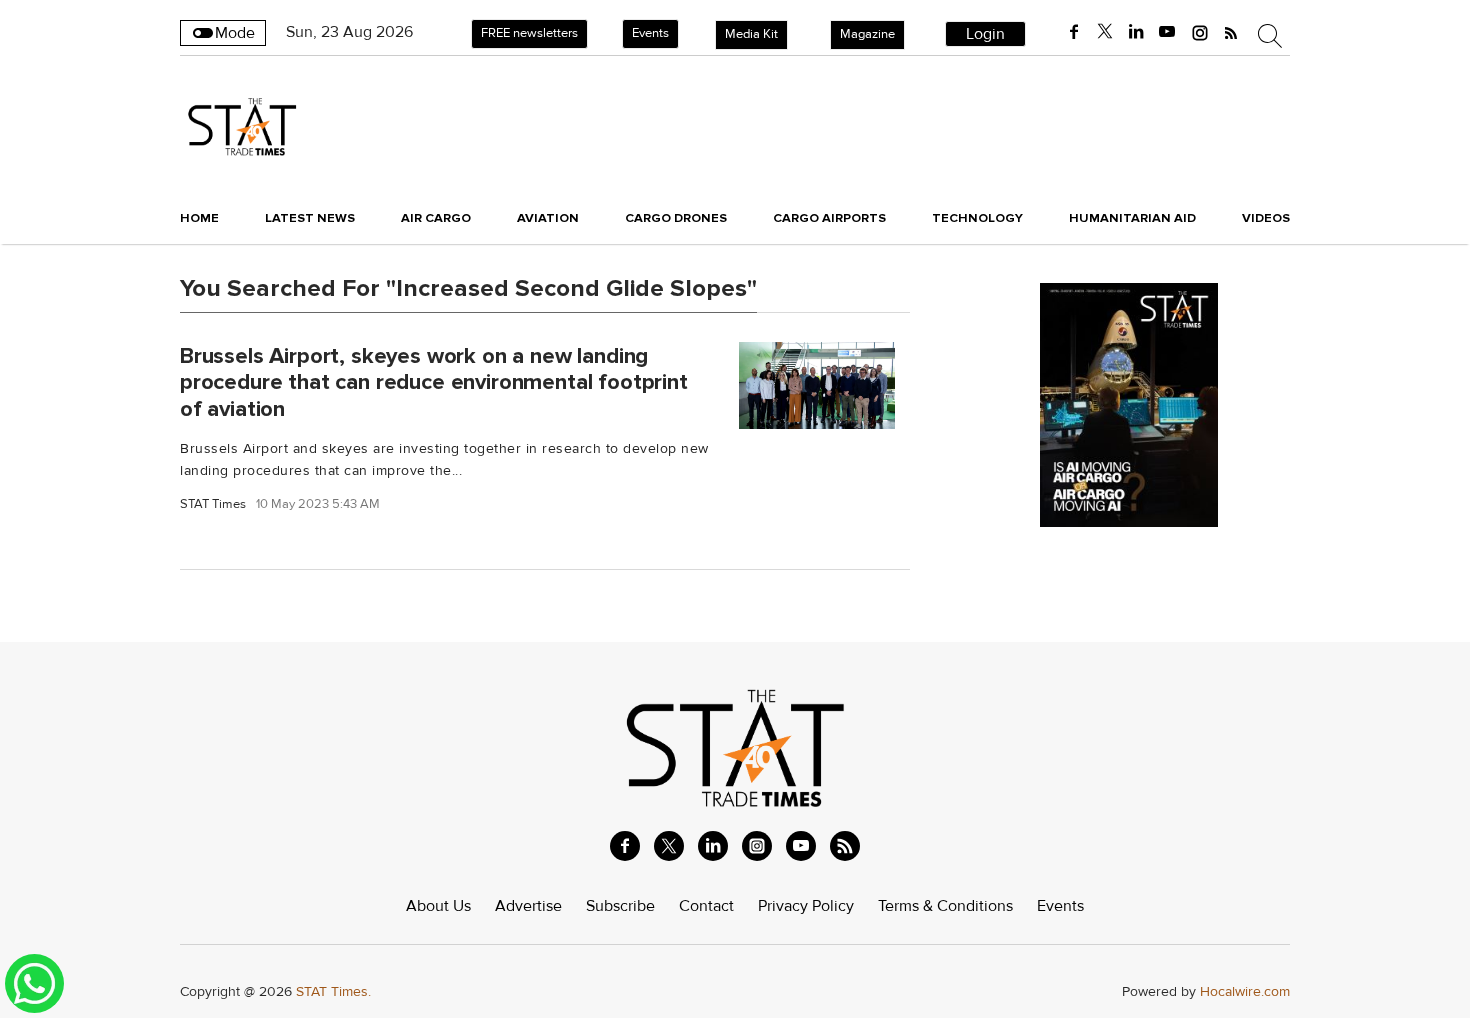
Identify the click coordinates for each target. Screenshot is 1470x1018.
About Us (438, 906)
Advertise (528, 906)
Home (199, 218)
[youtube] (1167, 32)
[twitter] (1105, 32)
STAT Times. (333, 991)
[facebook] (1074, 32)
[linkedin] (1136, 32)
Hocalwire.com (1245, 991)
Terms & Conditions (945, 906)
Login (985, 34)
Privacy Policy (806, 906)
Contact (706, 906)
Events (650, 33)
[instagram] (1200, 32)
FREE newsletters (529, 33)
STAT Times (213, 504)
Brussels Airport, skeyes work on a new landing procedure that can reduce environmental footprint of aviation (434, 382)
